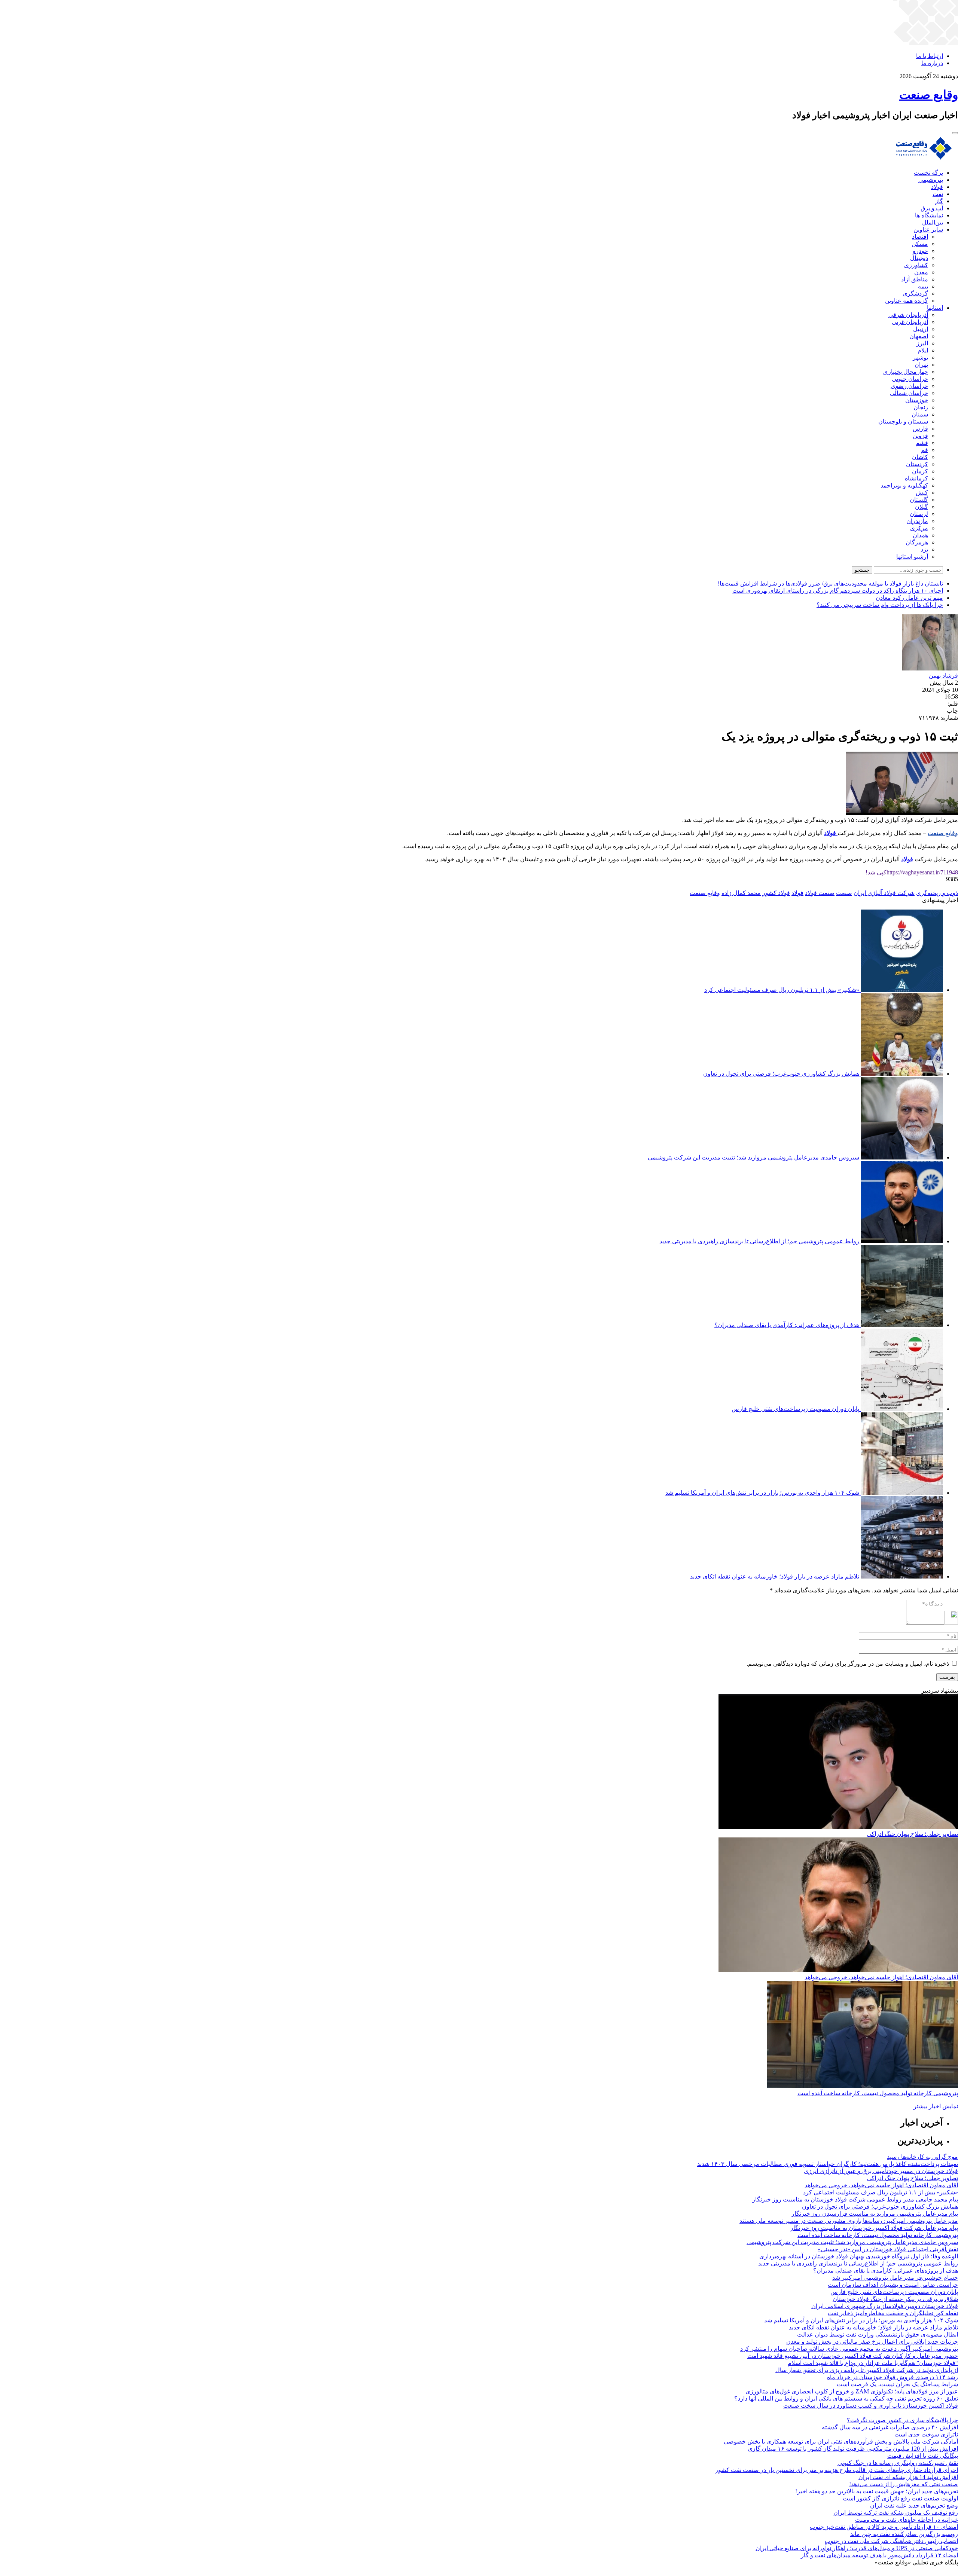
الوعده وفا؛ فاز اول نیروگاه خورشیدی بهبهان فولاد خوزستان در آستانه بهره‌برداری (859, 2256)
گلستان (919, 500)
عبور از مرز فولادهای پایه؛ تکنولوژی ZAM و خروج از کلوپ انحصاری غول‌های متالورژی (852, 2391)
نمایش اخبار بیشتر (936, 2106)
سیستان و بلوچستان (903, 421)
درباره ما (932, 63)
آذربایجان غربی (910, 322)
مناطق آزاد (915, 279)
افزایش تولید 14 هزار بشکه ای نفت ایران (908, 2477)
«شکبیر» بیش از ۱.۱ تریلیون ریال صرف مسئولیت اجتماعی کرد (782, 990)
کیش (922, 493)
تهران (921, 365)
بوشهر (920, 357)
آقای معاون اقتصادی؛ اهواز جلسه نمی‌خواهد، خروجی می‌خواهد (881, 1977)
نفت (938, 194)
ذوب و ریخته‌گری (937, 893)
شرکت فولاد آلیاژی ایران (884, 893)
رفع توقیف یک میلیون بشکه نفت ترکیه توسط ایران (896, 2513)
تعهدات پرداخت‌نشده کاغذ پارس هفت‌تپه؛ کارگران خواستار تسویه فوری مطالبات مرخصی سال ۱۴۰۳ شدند (828, 2164)
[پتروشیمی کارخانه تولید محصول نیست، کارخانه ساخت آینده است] (863, 2086)
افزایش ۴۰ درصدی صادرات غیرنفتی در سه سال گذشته (890, 2427)
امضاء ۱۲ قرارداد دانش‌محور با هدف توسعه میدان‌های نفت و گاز (879, 2555)
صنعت (844, 893)
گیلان (922, 507)
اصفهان (919, 336)
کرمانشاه (916, 478)
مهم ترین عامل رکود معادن (909, 598)
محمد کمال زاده (741, 893)
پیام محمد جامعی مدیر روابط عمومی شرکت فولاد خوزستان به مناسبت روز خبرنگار (855, 2199)
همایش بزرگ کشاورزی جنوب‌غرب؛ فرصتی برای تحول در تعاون (781, 1074)
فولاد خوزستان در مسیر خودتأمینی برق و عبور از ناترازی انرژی (881, 2171)
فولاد (937, 187)
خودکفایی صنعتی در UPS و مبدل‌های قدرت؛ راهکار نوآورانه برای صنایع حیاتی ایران (857, 2548)
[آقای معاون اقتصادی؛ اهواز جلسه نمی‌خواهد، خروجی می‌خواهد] (838, 1970)
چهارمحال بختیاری (906, 372)
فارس (920, 429)
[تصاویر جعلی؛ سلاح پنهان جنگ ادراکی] (838, 1827)
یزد (924, 549)
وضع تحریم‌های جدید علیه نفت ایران (914, 2505)
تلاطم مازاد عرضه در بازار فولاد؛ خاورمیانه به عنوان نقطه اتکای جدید (775, 1576)
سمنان (920, 414)
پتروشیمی (931, 180)
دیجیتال (919, 258)
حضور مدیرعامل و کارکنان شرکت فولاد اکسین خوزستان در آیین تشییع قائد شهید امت (853, 2356)
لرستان (919, 514)
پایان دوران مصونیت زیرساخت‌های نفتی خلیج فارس (795, 1409)
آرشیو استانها (912, 557)
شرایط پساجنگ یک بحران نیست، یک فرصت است (897, 2384)
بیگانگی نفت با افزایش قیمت (923, 2456)
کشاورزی (916, 265)
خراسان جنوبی (910, 379)
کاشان (920, 457)
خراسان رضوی (909, 386)
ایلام (923, 350)
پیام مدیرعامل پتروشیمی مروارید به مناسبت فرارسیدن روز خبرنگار (875, 2214)
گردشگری (915, 294)
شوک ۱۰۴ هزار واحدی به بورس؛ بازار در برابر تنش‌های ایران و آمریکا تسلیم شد (762, 1493)
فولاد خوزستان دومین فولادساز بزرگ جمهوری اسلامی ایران (885, 2306)
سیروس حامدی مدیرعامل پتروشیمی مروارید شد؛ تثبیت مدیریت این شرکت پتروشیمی (753, 1157)
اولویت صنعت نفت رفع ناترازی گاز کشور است (900, 2498)
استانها (935, 308)
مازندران (917, 521)
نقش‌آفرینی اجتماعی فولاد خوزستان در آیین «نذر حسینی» (888, 2249)
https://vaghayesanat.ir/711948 (912, 872)
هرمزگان (917, 542)
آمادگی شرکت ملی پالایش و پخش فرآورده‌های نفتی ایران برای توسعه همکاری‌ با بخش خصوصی (841, 2441)
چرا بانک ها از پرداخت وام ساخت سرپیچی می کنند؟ (880, 605)
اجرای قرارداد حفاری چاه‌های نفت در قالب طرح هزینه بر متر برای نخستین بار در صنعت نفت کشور (837, 2470)
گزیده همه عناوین (907, 301)
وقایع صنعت (943, 833)
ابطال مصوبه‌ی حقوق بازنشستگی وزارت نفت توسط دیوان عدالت (878, 2334)
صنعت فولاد (820, 893)
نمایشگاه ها (929, 215)
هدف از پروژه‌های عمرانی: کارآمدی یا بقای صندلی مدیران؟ (787, 1325)
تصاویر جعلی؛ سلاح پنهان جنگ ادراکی (912, 1834)
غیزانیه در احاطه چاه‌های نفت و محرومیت (907, 2520)
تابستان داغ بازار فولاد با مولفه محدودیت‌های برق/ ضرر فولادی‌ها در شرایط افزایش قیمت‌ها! (830, 583)
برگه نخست (928, 173)
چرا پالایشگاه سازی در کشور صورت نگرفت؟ (902, 2420)
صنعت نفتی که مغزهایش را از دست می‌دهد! (904, 2484)
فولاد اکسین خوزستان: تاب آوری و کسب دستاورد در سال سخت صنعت (871, 2406)
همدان (920, 535)
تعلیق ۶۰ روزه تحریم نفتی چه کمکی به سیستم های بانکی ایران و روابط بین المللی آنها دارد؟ (846, 2398)
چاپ (952, 711)
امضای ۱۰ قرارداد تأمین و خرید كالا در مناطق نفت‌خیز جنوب (884, 2527)
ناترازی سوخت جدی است (926, 2434)
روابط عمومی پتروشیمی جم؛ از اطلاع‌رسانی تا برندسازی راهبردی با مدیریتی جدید (759, 1241)
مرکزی (919, 528)
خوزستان (917, 400)
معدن (921, 272)
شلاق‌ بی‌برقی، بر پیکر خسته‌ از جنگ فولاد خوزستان (895, 2299)
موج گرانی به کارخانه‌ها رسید (922, 2157)
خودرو (920, 251)
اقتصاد (920, 237)
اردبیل (921, 329)
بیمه (923, 286)
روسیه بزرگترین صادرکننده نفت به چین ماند (904, 2534)
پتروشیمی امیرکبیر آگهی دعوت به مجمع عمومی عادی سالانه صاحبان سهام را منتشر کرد (849, 2349)
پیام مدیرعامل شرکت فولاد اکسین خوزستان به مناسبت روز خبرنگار (874, 2228)
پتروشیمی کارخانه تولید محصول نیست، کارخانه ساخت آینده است (878, 2093)
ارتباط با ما (930, 56)
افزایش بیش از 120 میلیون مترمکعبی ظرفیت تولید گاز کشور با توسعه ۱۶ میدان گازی (853, 2449)
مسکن (920, 244)
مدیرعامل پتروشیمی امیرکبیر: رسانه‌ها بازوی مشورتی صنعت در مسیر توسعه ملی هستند (849, 2221)
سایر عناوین (928, 230)
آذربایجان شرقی (908, 315)
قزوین (920, 436)
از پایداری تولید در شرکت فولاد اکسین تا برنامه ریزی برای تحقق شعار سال (867, 2370)
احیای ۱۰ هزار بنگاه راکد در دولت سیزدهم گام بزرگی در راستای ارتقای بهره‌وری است (838, 591)
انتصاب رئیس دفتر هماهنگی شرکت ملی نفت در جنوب (891, 2541)
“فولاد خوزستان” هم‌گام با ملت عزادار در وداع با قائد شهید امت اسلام (873, 2363)
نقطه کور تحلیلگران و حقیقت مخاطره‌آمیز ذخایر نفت (893, 2313)
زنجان (921, 407)
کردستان (917, 464)
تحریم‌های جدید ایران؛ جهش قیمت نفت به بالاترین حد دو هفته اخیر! (877, 2491)
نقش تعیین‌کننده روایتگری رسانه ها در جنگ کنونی (898, 2463)
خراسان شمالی (909, 393)
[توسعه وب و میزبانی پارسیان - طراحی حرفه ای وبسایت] (939, 2572)
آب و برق (932, 208)
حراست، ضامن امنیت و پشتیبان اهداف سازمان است (893, 2285)
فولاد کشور (776, 893)
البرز (922, 343)
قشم (922, 443)
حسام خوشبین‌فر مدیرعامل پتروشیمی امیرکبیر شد (895, 2278)
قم (925, 450)
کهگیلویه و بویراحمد (904, 485)
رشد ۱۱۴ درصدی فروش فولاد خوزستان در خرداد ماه (893, 2377)
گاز (939, 201)
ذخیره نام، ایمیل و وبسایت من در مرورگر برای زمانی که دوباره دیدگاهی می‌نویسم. (848, 1664)
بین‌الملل (933, 222)
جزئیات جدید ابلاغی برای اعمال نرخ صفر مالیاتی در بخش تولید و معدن (872, 2342)
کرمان (920, 471)
